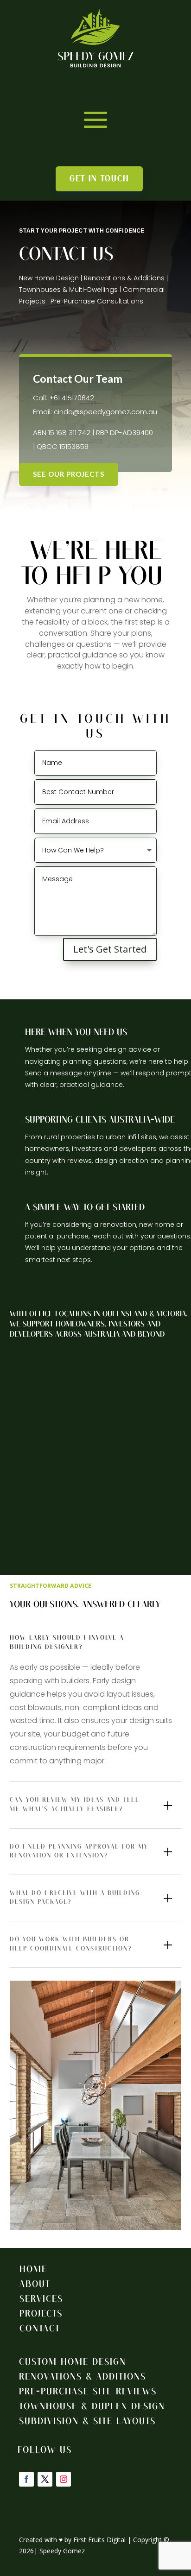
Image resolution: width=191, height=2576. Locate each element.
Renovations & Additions (83, 2377)
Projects (41, 2314)
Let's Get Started (110, 949)
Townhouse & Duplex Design (92, 2407)
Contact (40, 2329)
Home (33, 2270)
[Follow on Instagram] (64, 2479)
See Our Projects (69, 474)
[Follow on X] (45, 2479)
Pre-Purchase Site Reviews (88, 2392)
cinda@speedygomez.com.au (105, 412)
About (35, 2284)
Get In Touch (99, 179)
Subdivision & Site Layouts (87, 2421)
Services (41, 2299)
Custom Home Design (73, 2362)
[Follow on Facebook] (26, 2479)
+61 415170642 (72, 398)
